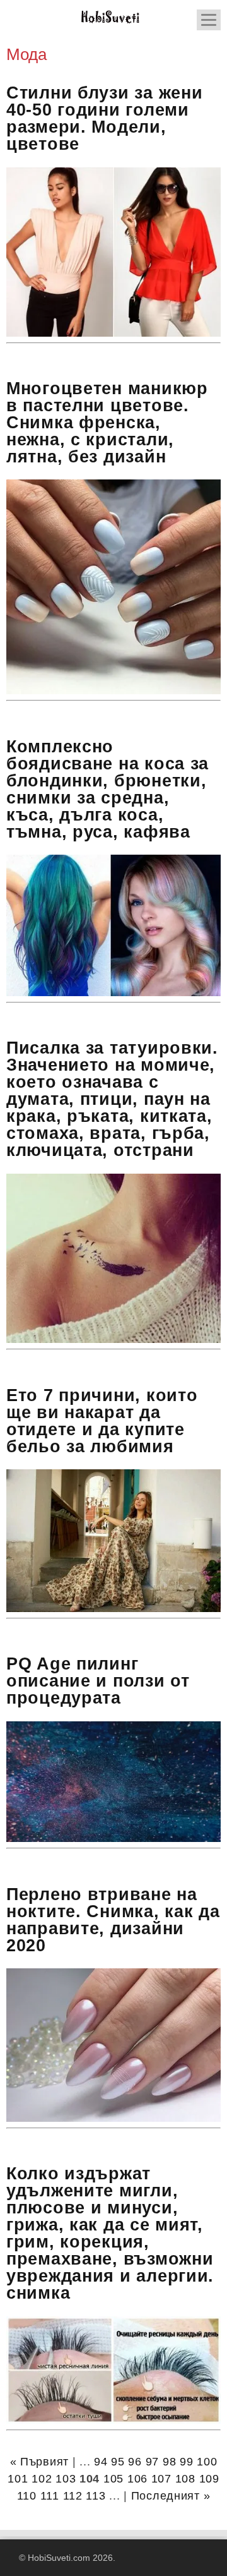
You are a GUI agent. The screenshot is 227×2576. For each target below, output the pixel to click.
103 (66, 2479)
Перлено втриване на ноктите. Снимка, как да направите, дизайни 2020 (113, 1920)
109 (209, 2479)
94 (101, 2462)
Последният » (171, 2496)
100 (207, 2462)
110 (27, 2496)
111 (50, 2496)
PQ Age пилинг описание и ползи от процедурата (98, 1681)
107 (161, 2479)
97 (152, 2462)
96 (135, 2462)
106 (137, 2479)
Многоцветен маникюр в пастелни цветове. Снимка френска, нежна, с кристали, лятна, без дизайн (107, 423)
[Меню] (209, 20)
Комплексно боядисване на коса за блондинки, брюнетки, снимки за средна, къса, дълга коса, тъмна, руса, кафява (108, 789)
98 (169, 2462)
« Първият (39, 2462)
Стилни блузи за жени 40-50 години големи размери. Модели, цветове (104, 118)
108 (185, 2479)
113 (96, 2496)
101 (18, 2479)
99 (186, 2462)
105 (113, 2479)
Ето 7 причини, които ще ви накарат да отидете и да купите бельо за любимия (102, 1421)
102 (42, 2479)
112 (73, 2496)
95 (118, 2462)
